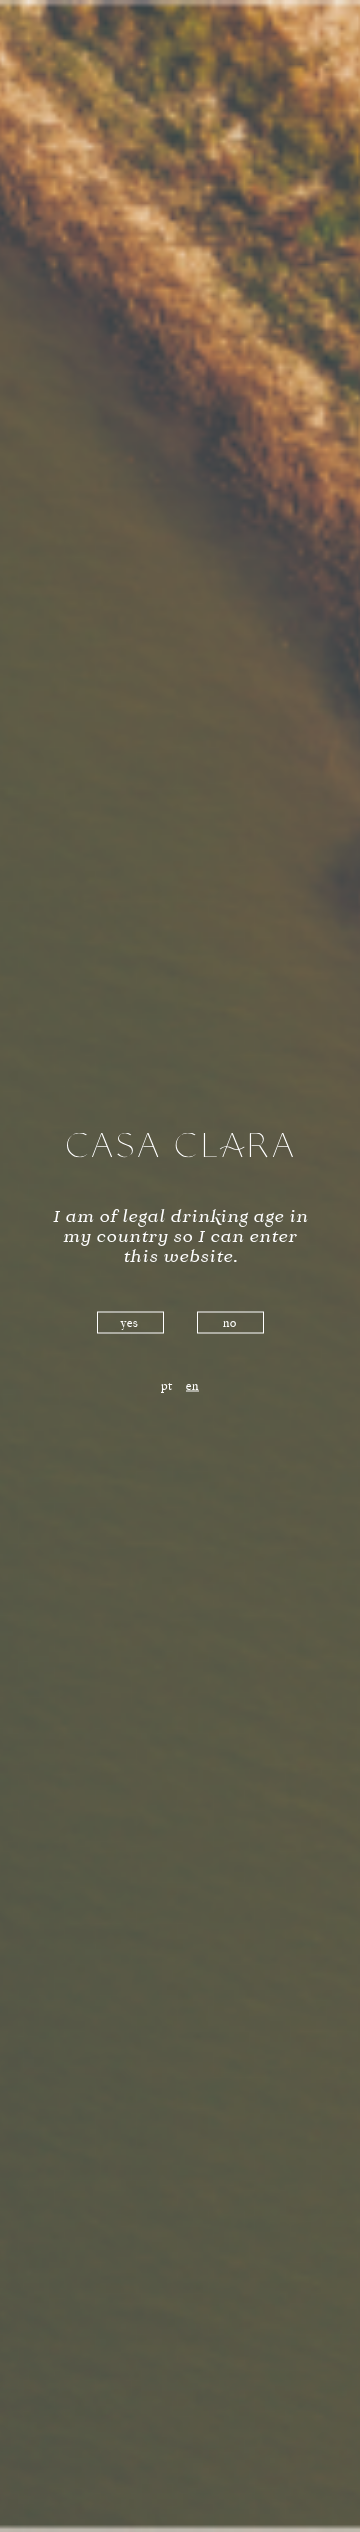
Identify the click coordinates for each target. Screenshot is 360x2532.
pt (167, 1387)
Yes (130, 1324)
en (192, 1387)
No (230, 1324)
